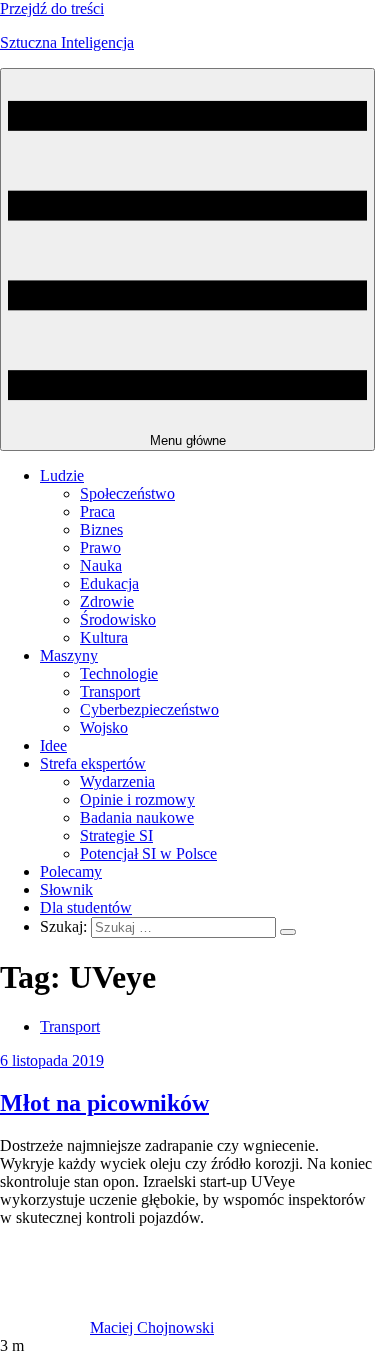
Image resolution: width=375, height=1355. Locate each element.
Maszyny (69, 655)
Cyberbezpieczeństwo (149, 709)
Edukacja (109, 583)
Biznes (101, 529)
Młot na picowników (104, 1103)
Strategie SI (116, 835)
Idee (53, 745)
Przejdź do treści (52, 8)
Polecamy (71, 871)
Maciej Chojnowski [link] (152, 1327)
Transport (110, 691)
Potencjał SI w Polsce (148, 853)
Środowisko (118, 619)
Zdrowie (107, 601)
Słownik (66, 889)
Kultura (104, 637)
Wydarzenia (117, 781)
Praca (97, 511)
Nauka (101, 565)
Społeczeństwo (127, 493)
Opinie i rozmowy (137, 799)
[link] (45, 1327)
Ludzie (62, 475)
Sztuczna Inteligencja (67, 42)
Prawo (100, 547)
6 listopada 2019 (52, 1060)
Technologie (119, 673)
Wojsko (104, 727)
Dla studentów (86, 907)
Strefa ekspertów (93, 763)
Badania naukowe (137, 817)
